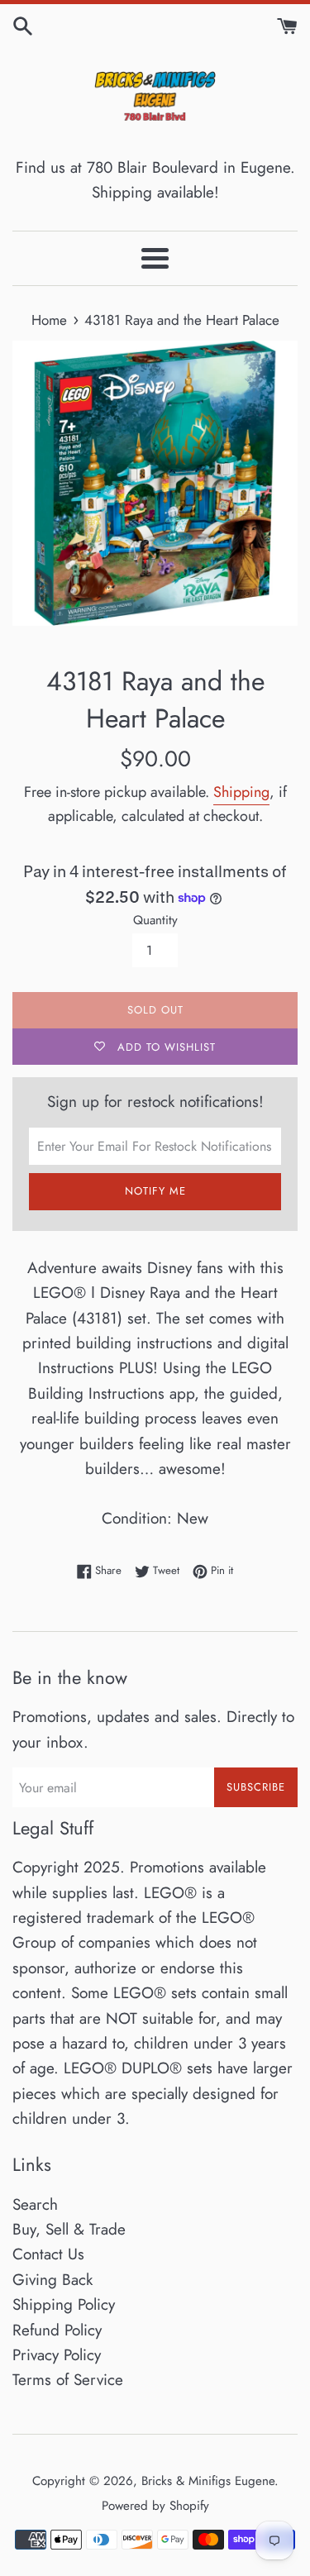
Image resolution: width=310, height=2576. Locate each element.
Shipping (241, 792)
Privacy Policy (57, 2355)
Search (35, 2204)
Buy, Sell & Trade (69, 2229)
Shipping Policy (64, 2304)
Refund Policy (57, 2330)
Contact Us (48, 2254)
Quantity (155, 920)
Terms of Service (68, 2380)
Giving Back (52, 2280)
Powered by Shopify (155, 2506)
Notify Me (155, 1191)
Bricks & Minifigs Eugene (208, 2481)
